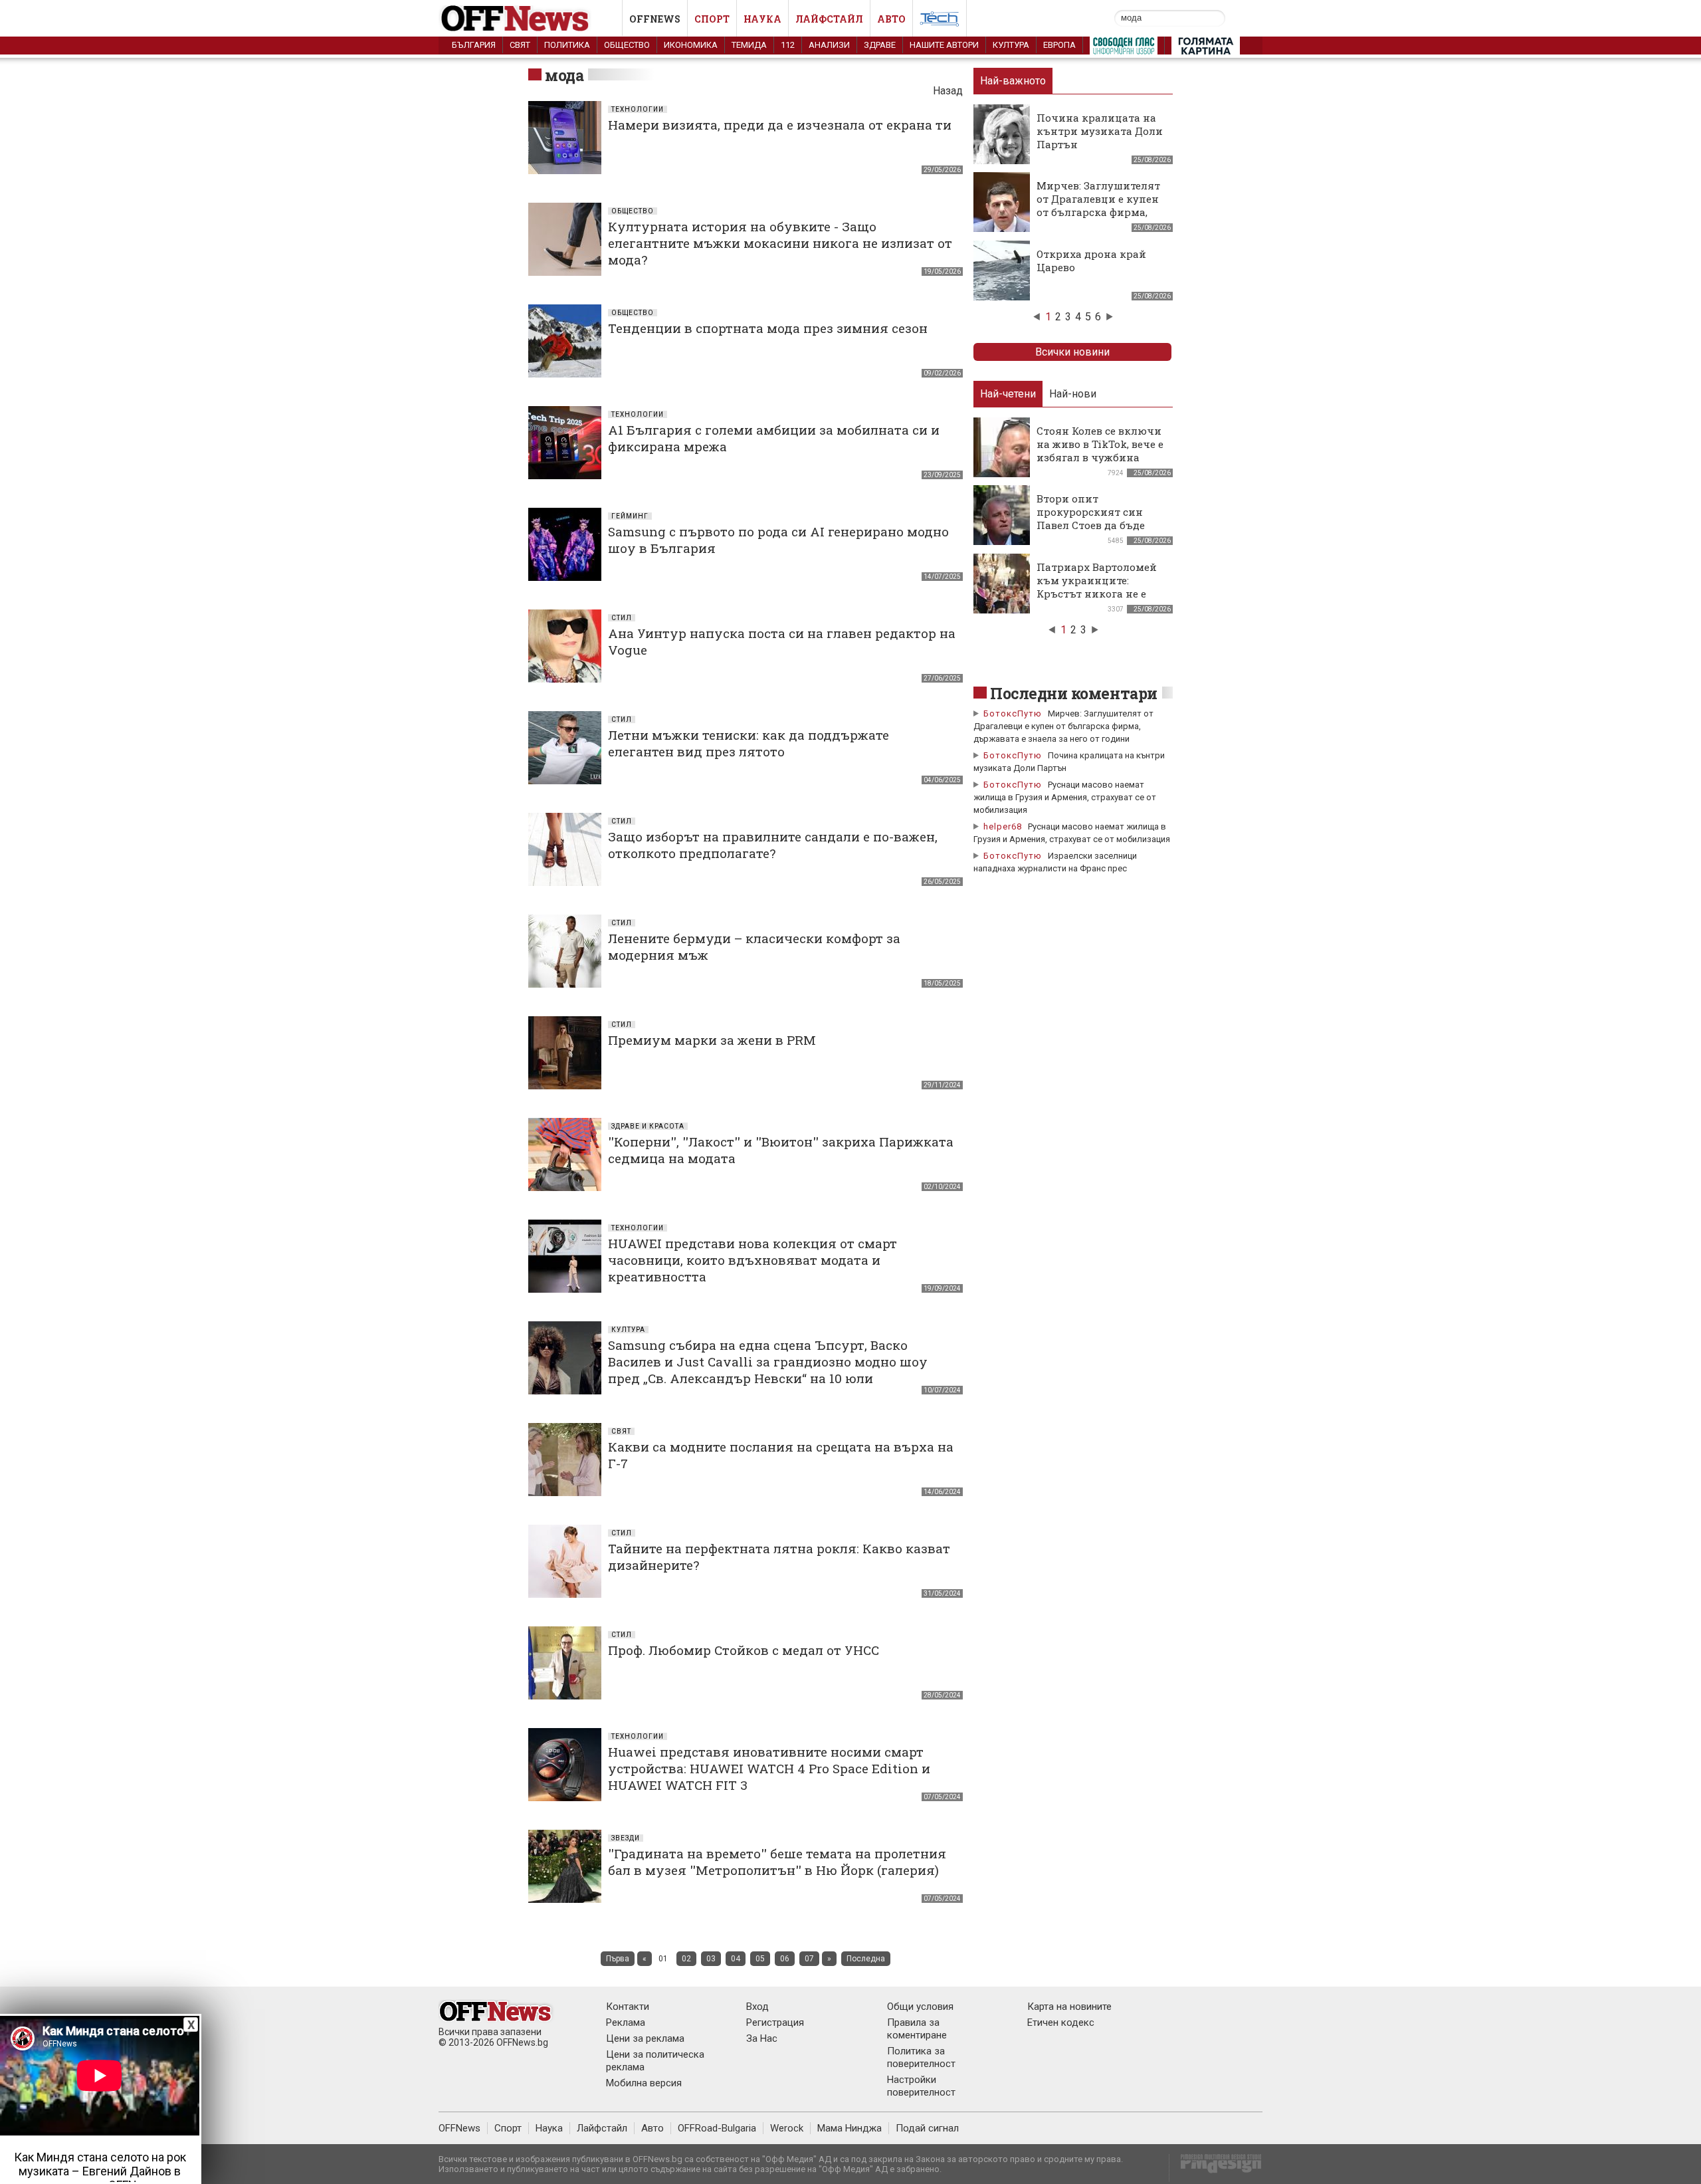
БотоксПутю (1013, 713)
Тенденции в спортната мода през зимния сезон (768, 328)
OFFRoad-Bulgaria (717, 2128)
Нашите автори (944, 45)
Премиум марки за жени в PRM (712, 1040)
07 (809, 1959)
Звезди (626, 1838)
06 (785, 1959)
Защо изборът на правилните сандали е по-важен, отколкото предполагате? (773, 845)
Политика (567, 45)
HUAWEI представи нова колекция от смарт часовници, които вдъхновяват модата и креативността (752, 1260)
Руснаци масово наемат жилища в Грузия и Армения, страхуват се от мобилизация (1065, 797)
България (474, 45)
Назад (948, 91)
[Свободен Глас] (1124, 49)
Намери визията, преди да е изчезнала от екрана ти (780, 125)
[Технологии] (940, 21)
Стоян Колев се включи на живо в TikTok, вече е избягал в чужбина (1100, 444)
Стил (622, 618)
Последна (866, 1959)
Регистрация (775, 2022)
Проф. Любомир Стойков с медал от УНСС (744, 1650)
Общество (627, 45)
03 (711, 1959)
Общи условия (920, 2007)
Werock (787, 2128)
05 (760, 1959)
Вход (757, 2007)
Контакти (628, 2007)
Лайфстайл (829, 19)
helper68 (1003, 826)
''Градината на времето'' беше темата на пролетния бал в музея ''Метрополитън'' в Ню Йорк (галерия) (777, 1862)
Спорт (712, 19)
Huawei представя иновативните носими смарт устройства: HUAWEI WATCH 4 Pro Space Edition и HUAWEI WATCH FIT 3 (769, 1768)
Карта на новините (1069, 2007)
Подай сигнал (927, 2128)
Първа (618, 1959)
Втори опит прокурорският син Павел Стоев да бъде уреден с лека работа (1092, 518)
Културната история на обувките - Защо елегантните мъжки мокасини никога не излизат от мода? (780, 243)
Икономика (691, 45)
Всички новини (1072, 352)
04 (736, 1959)
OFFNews (459, 2128)
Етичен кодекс (1061, 2022)
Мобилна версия (644, 2083)
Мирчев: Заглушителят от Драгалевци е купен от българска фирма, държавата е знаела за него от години (1098, 212)
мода (564, 75)
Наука (762, 19)
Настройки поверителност (921, 2086)
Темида (749, 45)
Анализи (829, 45)
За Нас (762, 2038)
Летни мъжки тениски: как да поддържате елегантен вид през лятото (749, 743)
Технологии (638, 109)
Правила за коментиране (917, 2029)
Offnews (655, 19)
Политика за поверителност (921, 2057)
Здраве (880, 45)
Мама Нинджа (850, 2128)
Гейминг (630, 516)
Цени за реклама (645, 2038)
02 (686, 1959)
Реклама (626, 2022)
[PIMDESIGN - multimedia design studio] (1216, 2168)
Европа (1059, 45)
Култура (1011, 45)
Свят (520, 45)
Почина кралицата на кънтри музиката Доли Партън (1100, 131)
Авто (891, 19)
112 (788, 45)
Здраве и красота (648, 1126)
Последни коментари (1074, 693)
